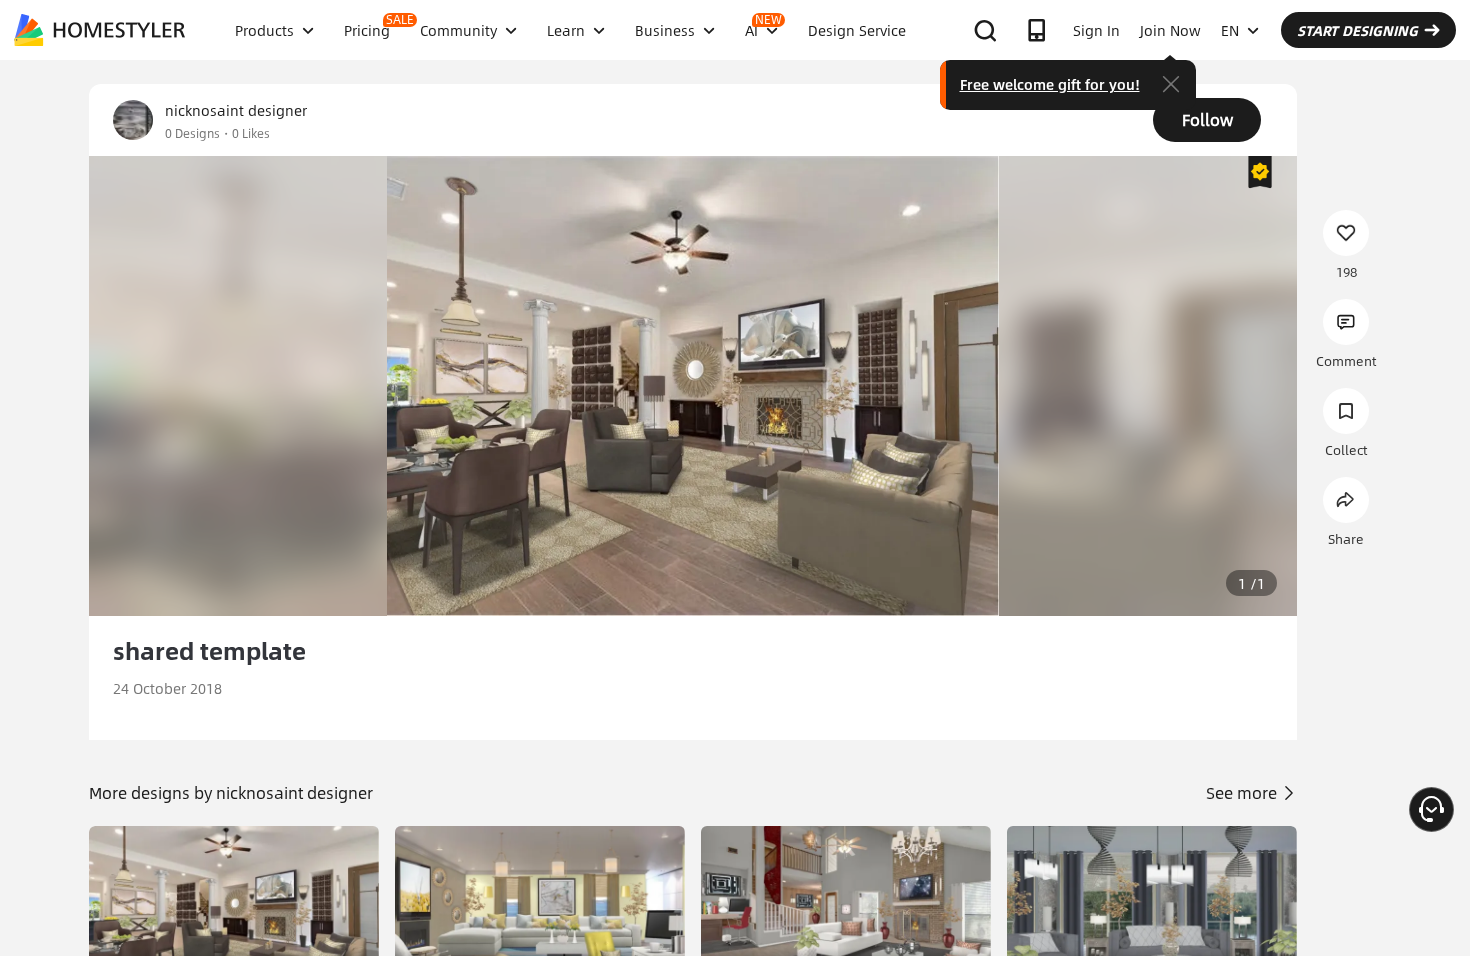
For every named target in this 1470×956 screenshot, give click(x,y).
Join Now (1170, 30)
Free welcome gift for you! (1050, 84)
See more (1243, 792)
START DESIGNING (1357, 30)
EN (1230, 30)
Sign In (1096, 30)
